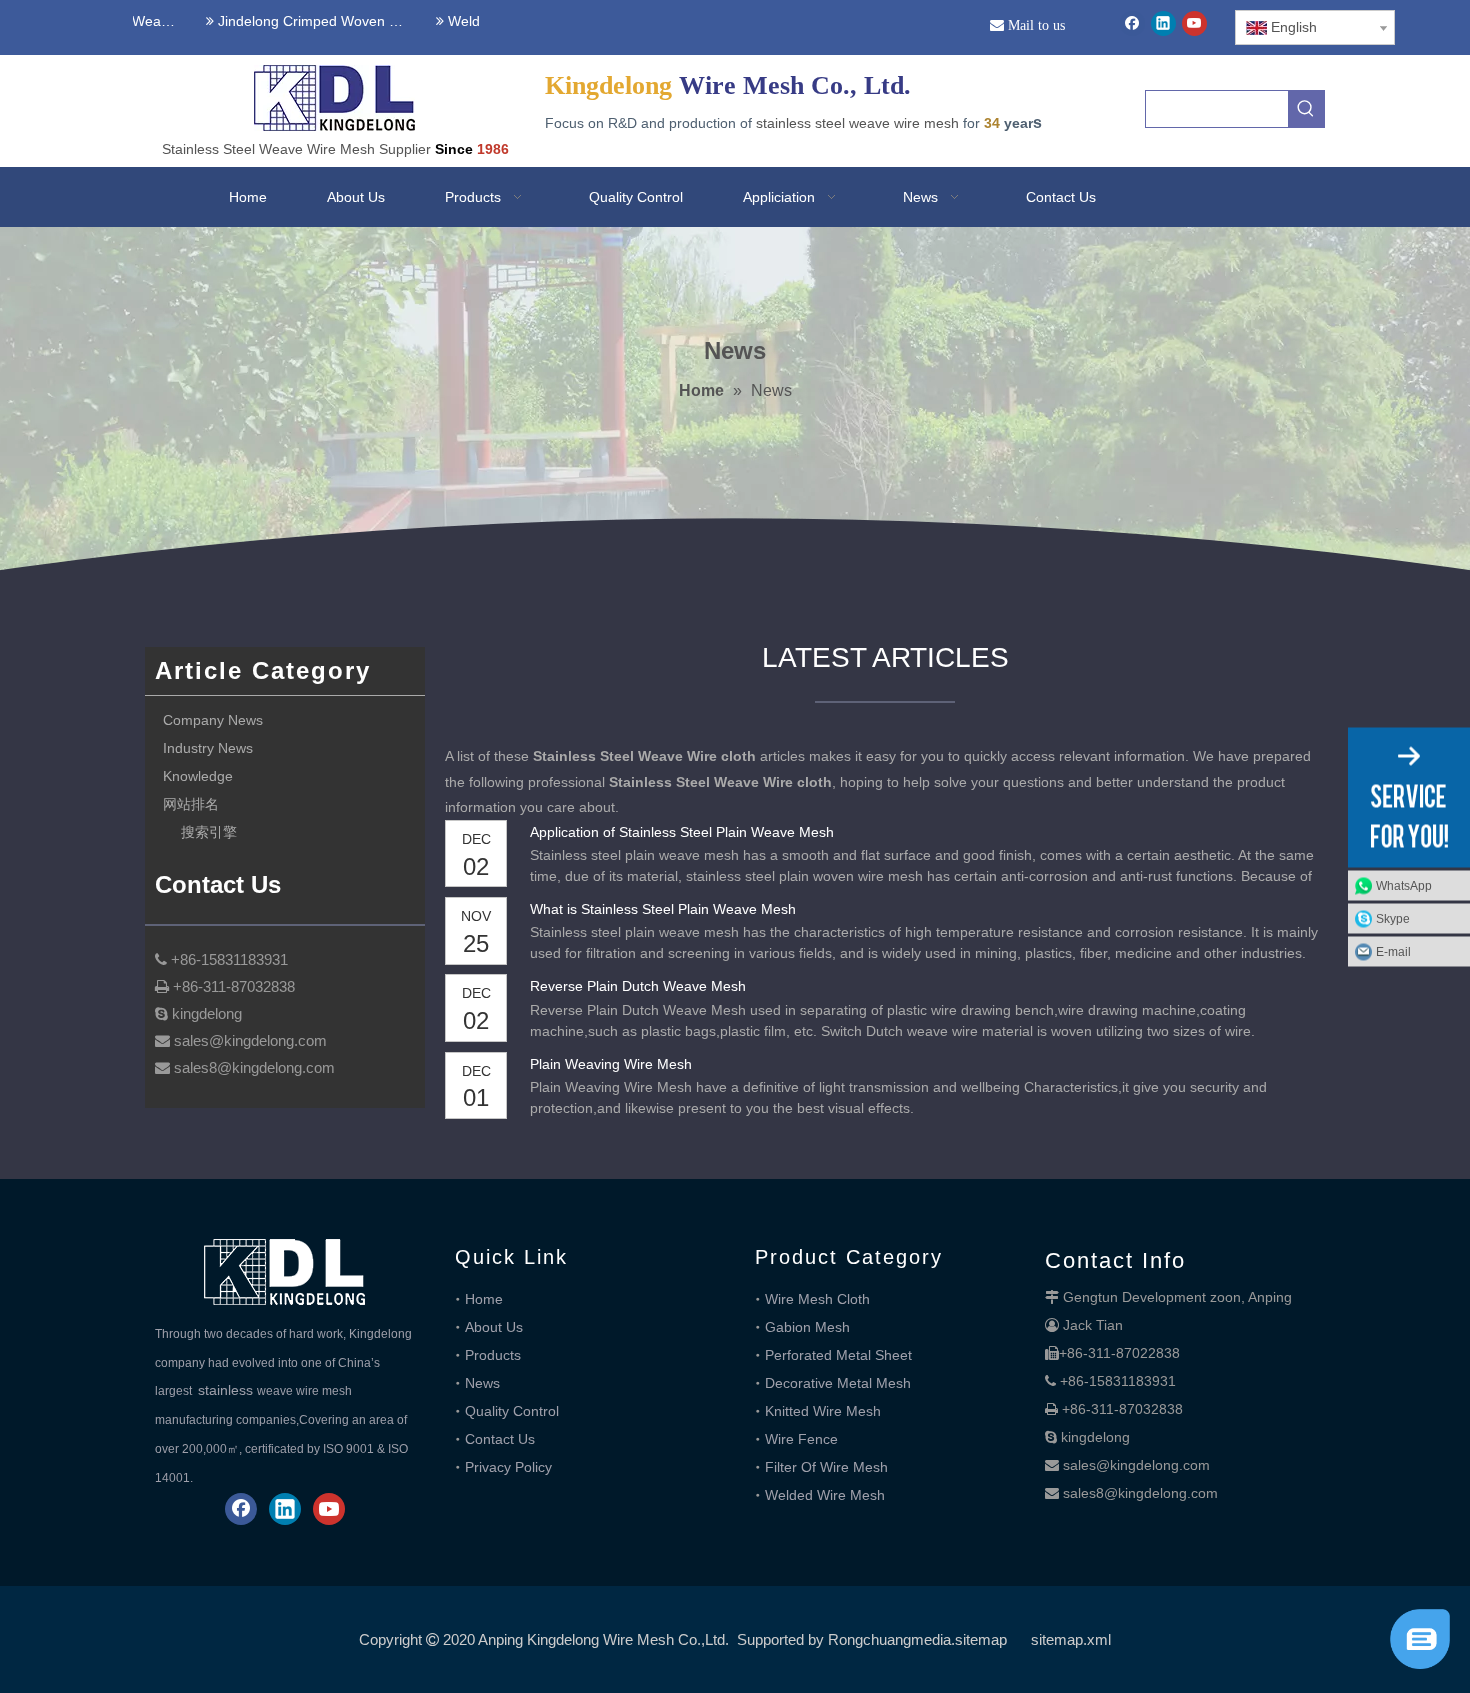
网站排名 (191, 804)
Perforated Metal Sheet (838, 1355)
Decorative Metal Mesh (838, 1383)
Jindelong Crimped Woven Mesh (296, 21)
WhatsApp (1404, 885)
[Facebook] (1132, 23)
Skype (1393, 918)
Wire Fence (801, 1439)
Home (484, 1299)
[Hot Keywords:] (1306, 109)
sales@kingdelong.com (1136, 1465)
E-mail (1393, 951)
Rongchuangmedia (889, 1639)
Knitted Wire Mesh (823, 1411)
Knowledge (198, 776)
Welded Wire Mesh (825, 1495)
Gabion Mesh (807, 1327)
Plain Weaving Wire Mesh (611, 1064)
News (482, 1383)
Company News (213, 720)
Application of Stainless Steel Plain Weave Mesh (682, 832)
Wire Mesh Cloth (817, 1299)
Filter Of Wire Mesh (826, 1467)
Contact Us (500, 1439)
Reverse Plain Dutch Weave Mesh (638, 986)
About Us (494, 1327)
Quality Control (512, 1411)
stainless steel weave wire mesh (857, 123)
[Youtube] (1194, 23)
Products (493, 1355)
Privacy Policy (508, 1467)
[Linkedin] (1163, 23)
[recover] (1420, 1663)
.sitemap (979, 1639)
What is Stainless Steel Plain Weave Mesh (663, 909)
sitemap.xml (1071, 1639)
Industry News (208, 748)
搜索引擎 (209, 832)
